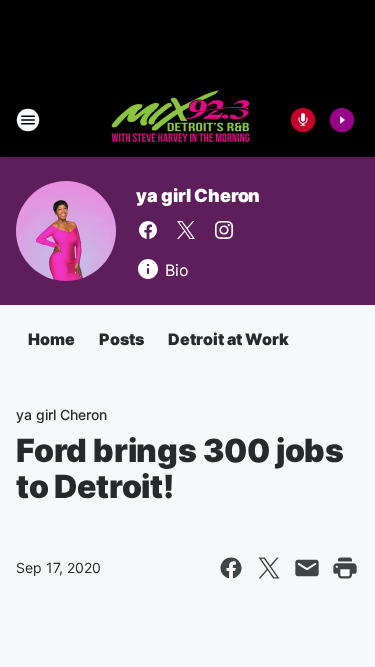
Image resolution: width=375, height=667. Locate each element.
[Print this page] (345, 568)
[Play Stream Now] (342, 120)
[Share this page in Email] (307, 568)
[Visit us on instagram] (224, 230)
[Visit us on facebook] (148, 230)
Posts (121, 339)
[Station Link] (181, 120)
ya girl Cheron (198, 195)
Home (51, 339)
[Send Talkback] (303, 120)
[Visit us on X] (186, 230)
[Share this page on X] (269, 568)
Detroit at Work (228, 339)
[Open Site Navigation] (28, 120)
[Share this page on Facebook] (231, 568)
